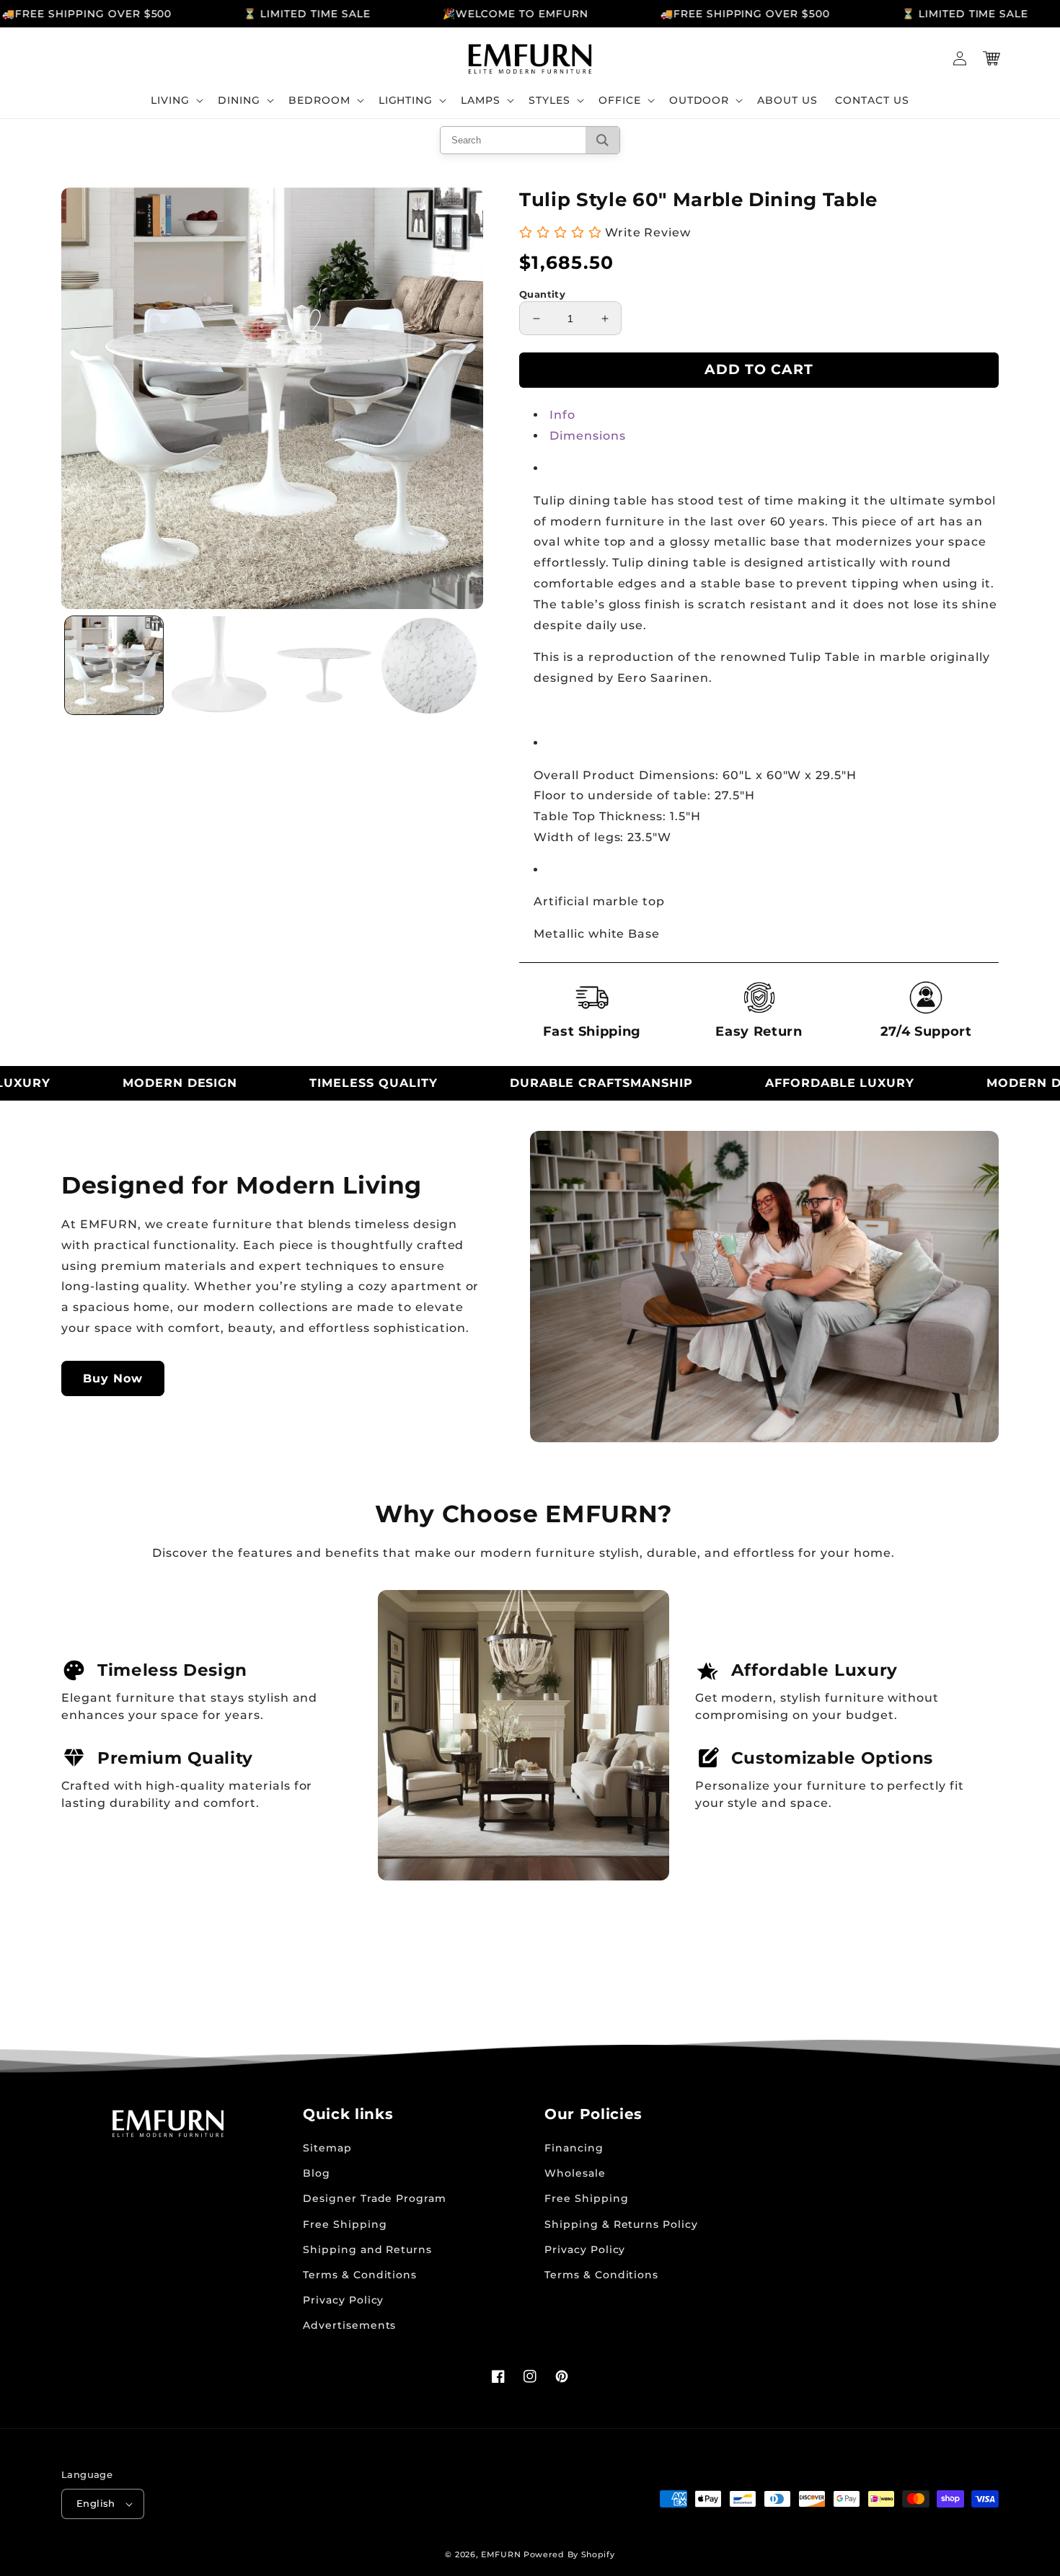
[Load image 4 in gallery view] (429, 665)
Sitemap (327, 2148)
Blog (317, 2173)
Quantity (542, 294)
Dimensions (588, 436)
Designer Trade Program (375, 2198)
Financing (574, 2148)
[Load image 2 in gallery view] (219, 665)
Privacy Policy (343, 2300)
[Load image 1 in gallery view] (114, 665)
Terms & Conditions (360, 2275)
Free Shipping (345, 2224)
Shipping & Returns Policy (621, 2224)
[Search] (602, 140)
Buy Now (113, 1378)
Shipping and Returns (367, 2249)
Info (562, 415)
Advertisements (349, 2325)
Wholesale (575, 2173)
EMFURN (501, 2554)
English (96, 2503)
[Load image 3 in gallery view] (324, 665)
